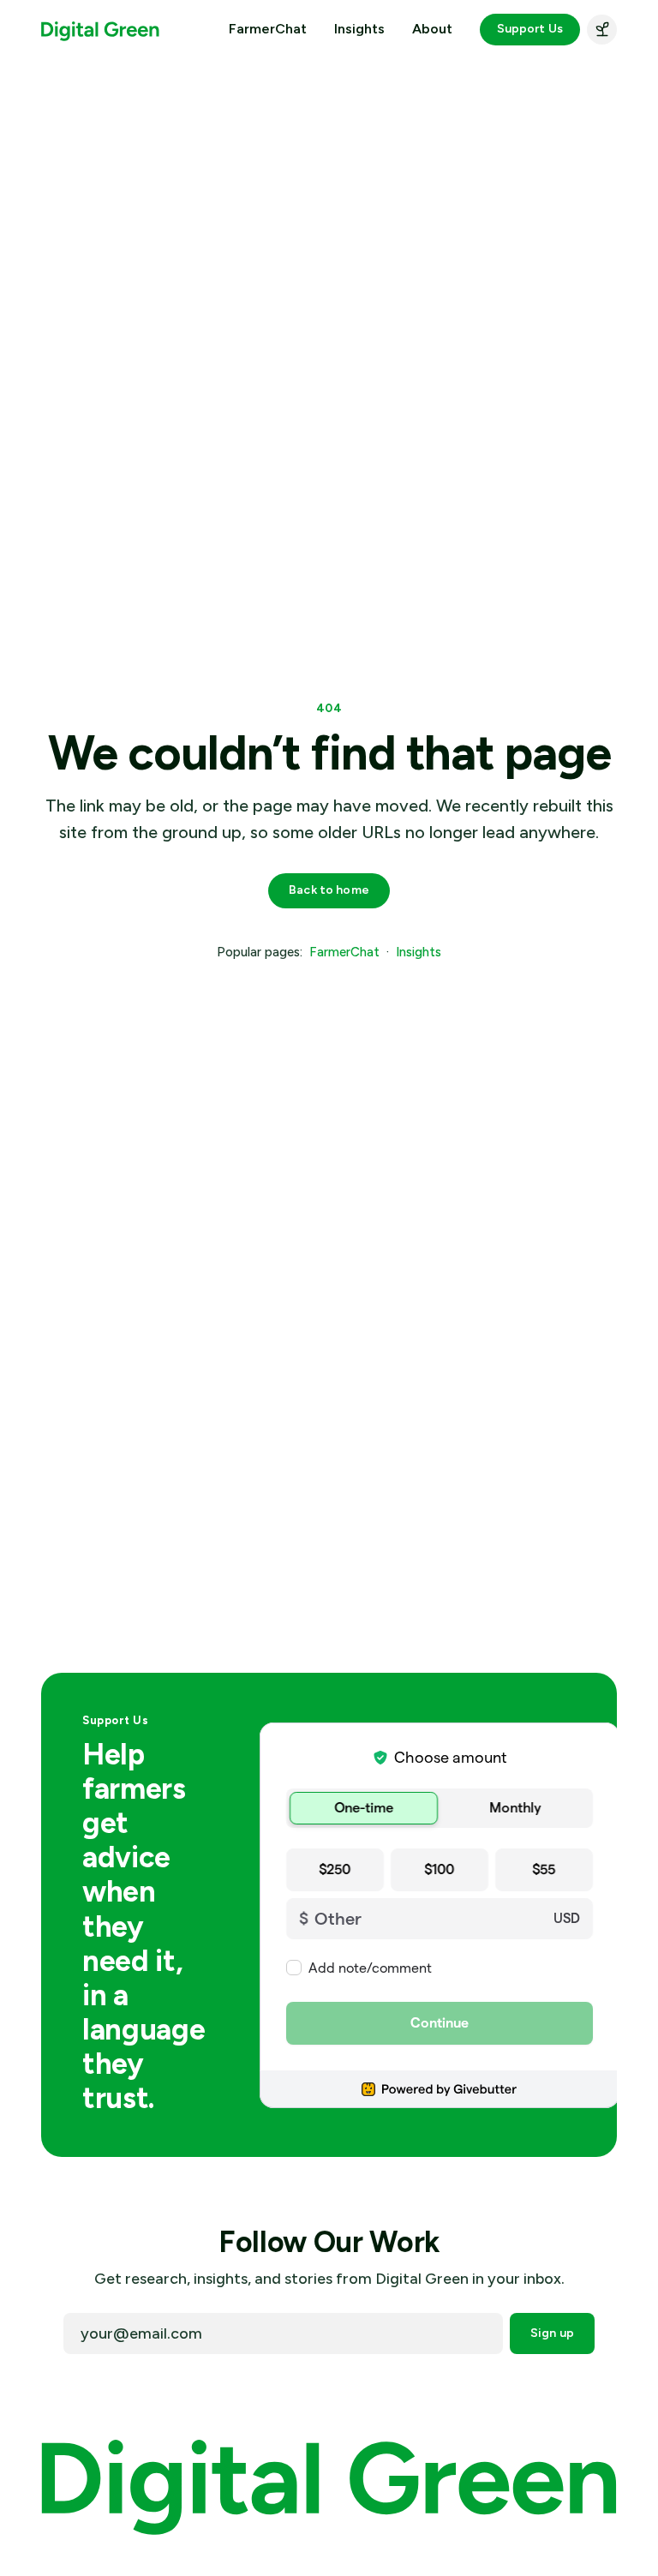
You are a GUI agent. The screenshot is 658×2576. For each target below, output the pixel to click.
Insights (359, 29)
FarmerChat (268, 29)
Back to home (329, 890)
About (432, 29)
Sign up (552, 2333)
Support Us (530, 29)
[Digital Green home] (100, 30)
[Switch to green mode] (602, 30)
